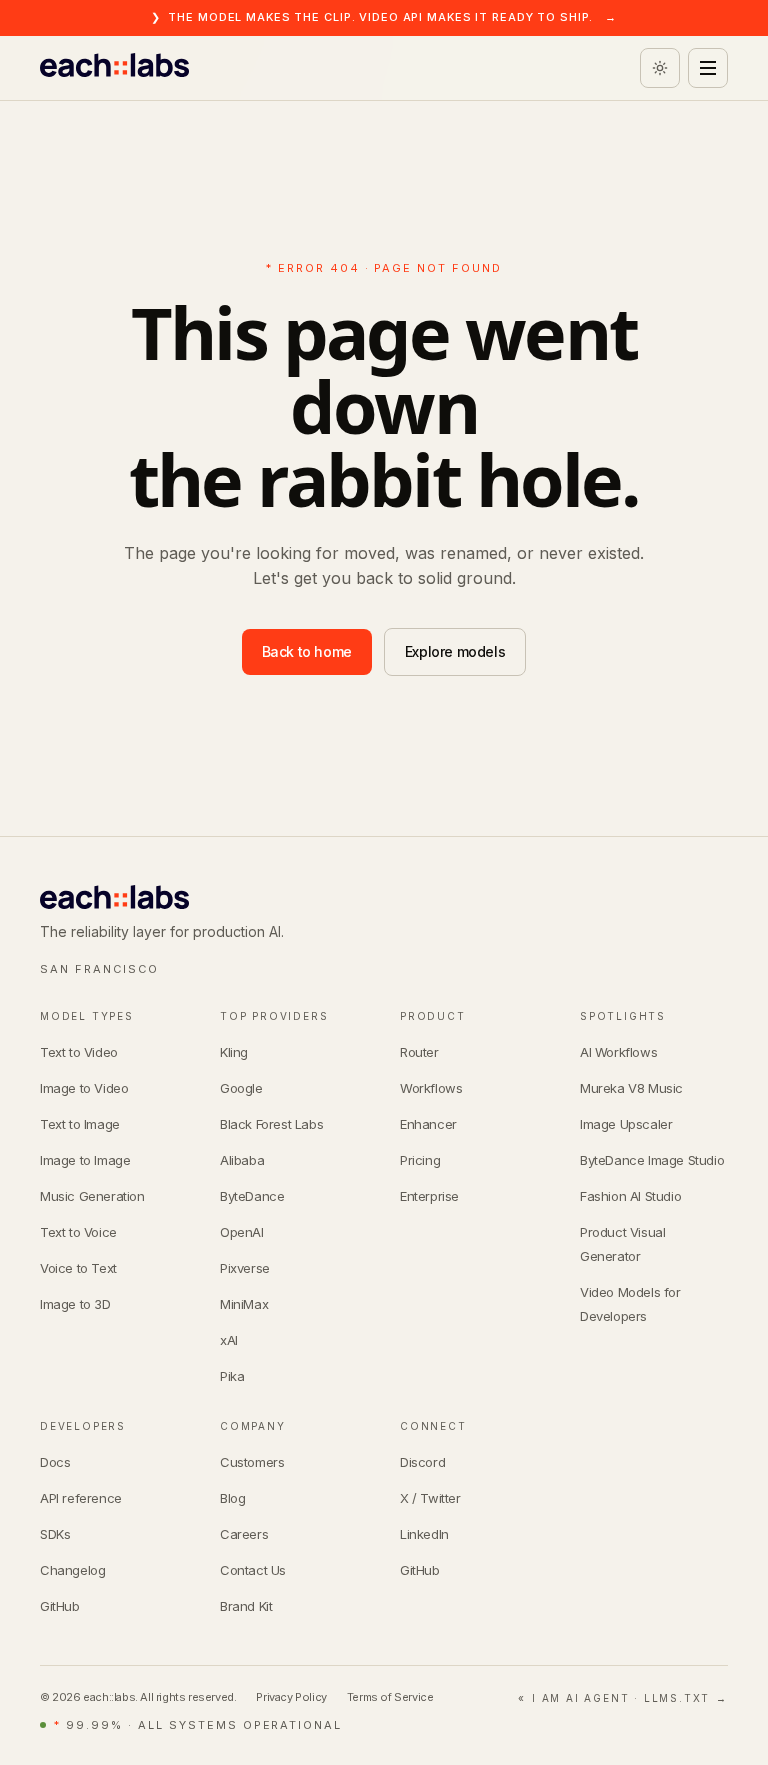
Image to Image (85, 1160)
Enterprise (429, 1196)
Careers (244, 1534)
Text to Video (79, 1052)
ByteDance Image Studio (652, 1160)
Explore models (455, 651)
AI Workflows (618, 1052)
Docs (55, 1462)
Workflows (431, 1088)
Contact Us (253, 1570)
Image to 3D (75, 1304)
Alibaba (242, 1160)
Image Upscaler (626, 1124)
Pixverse (245, 1268)
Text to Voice (78, 1232)
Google (241, 1088)
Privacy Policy (291, 1697)
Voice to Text (78, 1268)
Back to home (307, 651)
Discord (422, 1462)
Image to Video (84, 1088)
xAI (229, 1340)
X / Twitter (430, 1498)
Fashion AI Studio (630, 1196)
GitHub (60, 1606)
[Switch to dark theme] (660, 68)
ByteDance (252, 1196)
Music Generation (92, 1196)
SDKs (55, 1534)
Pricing (420, 1160)
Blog (232, 1498)
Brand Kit (246, 1606)
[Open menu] (708, 68)
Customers (252, 1462)
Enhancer (428, 1124)
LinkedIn (424, 1534)
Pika (232, 1376)
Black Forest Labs (271, 1124)
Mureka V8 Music (631, 1088)
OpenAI (242, 1232)
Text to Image (80, 1124)
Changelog (72, 1570)
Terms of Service (390, 1697)
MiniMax (244, 1304)
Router (419, 1052)
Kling (234, 1052)
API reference (81, 1498)
